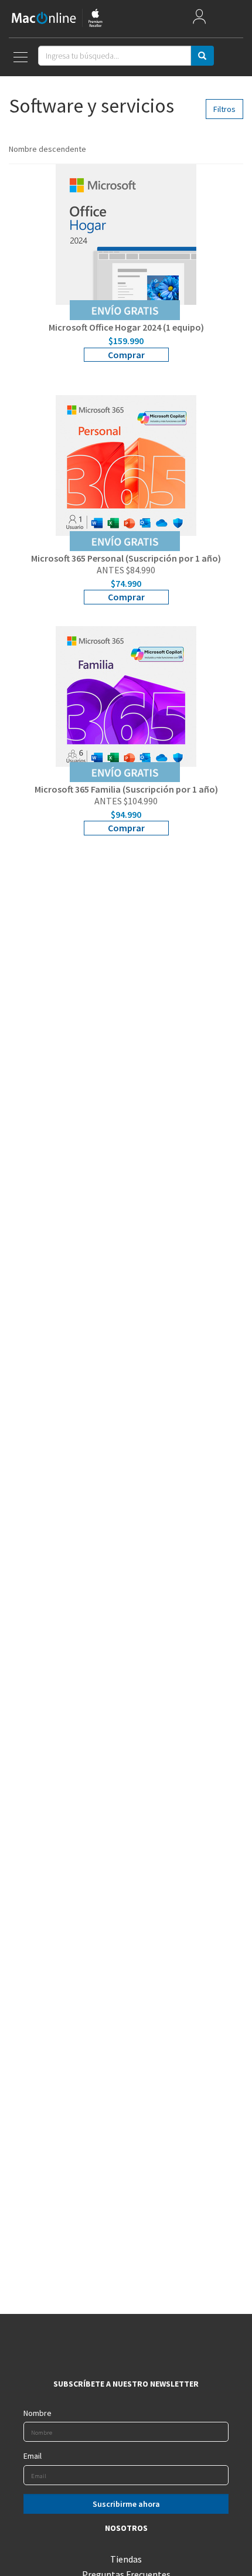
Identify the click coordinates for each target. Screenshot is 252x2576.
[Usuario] (199, 19)
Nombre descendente (48, 149)
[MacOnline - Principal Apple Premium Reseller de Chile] (57, 18)
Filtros (224, 109)
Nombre (38, 2413)
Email (33, 2456)
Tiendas (126, 2559)
